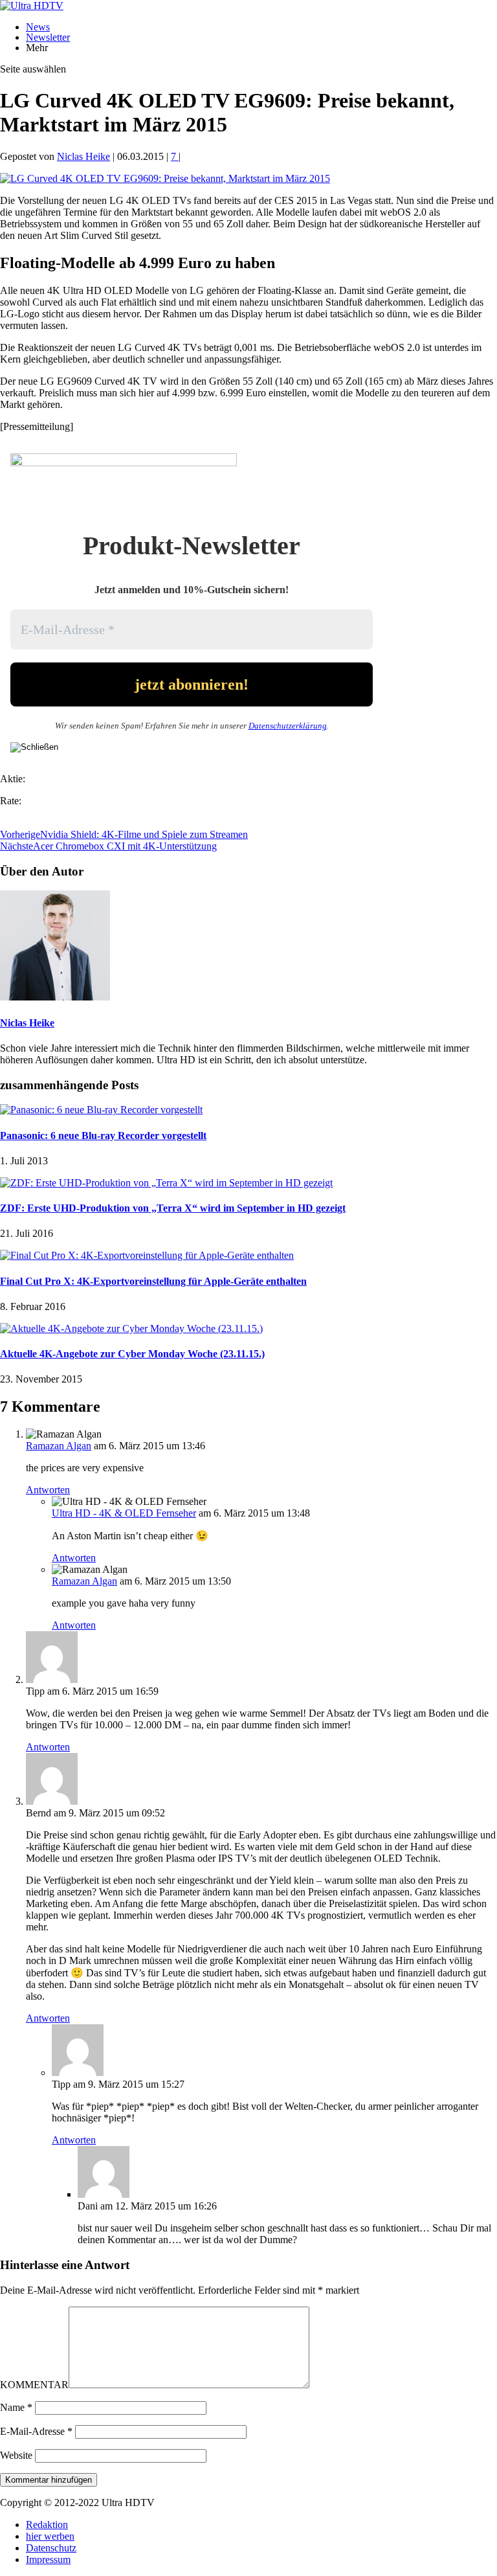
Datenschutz (51, 2548)
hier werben (50, 2536)
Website (16, 2455)
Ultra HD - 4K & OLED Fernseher (124, 1513)
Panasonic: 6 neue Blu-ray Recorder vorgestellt (103, 1135)
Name (16, 2407)
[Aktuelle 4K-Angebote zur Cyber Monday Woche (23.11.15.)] (131, 1328)
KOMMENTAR (34, 2385)
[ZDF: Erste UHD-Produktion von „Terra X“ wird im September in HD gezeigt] (166, 1183)
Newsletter (48, 37)
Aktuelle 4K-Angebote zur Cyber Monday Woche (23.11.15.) (132, 1354)
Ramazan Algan (59, 1446)
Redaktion (47, 2525)
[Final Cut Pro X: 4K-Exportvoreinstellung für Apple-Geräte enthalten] (147, 1255)
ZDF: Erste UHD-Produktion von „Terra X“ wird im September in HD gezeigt (173, 1208)
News (38, 27)
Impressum (48, 2559)
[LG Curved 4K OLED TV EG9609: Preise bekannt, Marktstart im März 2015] (165, 178)
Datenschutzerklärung (288, 726)
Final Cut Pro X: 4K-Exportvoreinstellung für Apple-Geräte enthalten (153, 1281)
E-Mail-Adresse (36, 2431)
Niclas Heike (83, 156)
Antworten (48, 1490)
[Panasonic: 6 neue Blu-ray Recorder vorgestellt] (101, 1110)
